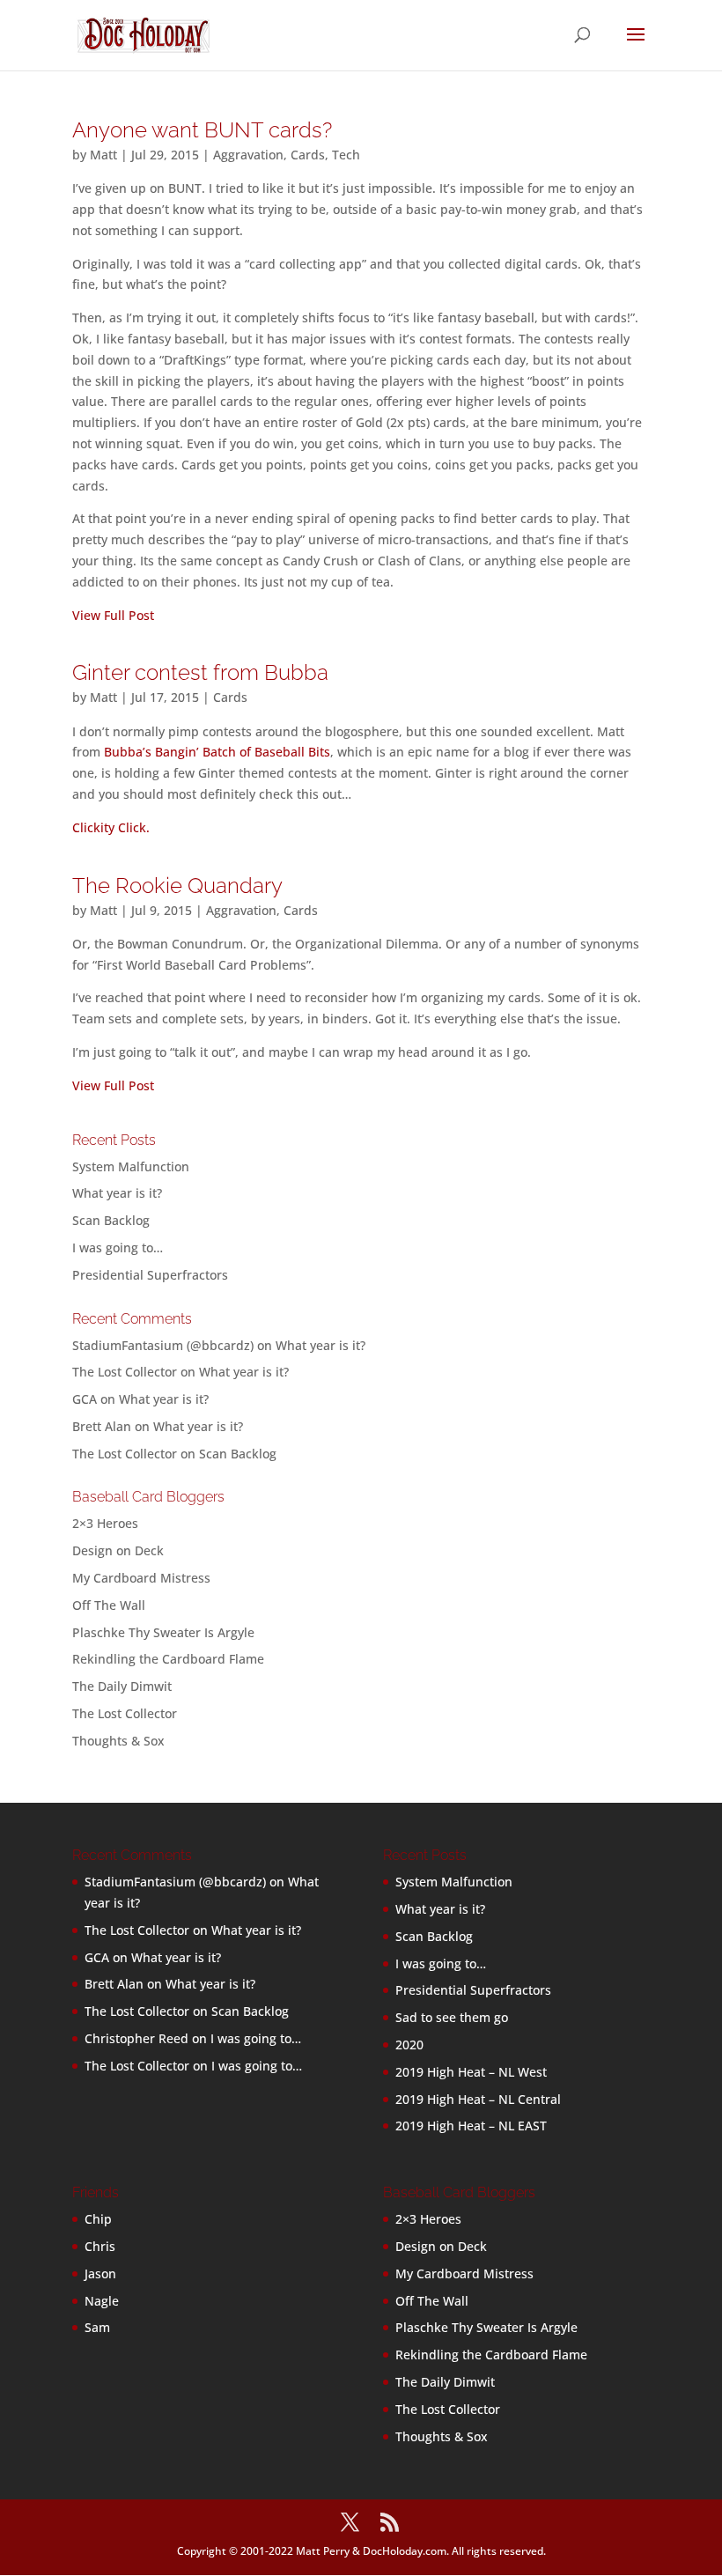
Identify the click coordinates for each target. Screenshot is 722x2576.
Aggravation (248, 155)
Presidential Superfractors (150, 1275)
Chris (100, 2246)
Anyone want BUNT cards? (202, 130)
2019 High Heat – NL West (471, 2072)
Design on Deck (118, 1550)
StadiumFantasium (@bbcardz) (163, 1345)
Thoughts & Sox (118, 1741)
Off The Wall (109, 1605)
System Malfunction (131, 1166)
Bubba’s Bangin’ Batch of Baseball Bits (217, 752)
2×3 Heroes (105, 1523)
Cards (308, 155)
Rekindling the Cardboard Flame (168, 1659)
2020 (409, 2045)
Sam (97, 2327)
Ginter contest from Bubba (200, 672)
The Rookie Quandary (177, 886)
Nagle (102, 2301)
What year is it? (117, 1193)
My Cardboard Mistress (141, 1578)
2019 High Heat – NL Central (478, 2099)
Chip (98, 2219)
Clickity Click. (111, 827)
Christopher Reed (136, 2038)
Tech (346, 155)
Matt (103, 155)
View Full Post (113, 615)
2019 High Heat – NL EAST (471, 2126)
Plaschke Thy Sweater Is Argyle (163, 1632)
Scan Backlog (111, 1220)
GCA (85, 1399)
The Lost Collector (125, 1713)
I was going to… (118, 1247)
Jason (100, 2273)
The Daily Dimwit (122, 1686)
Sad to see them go (452, 2017)
